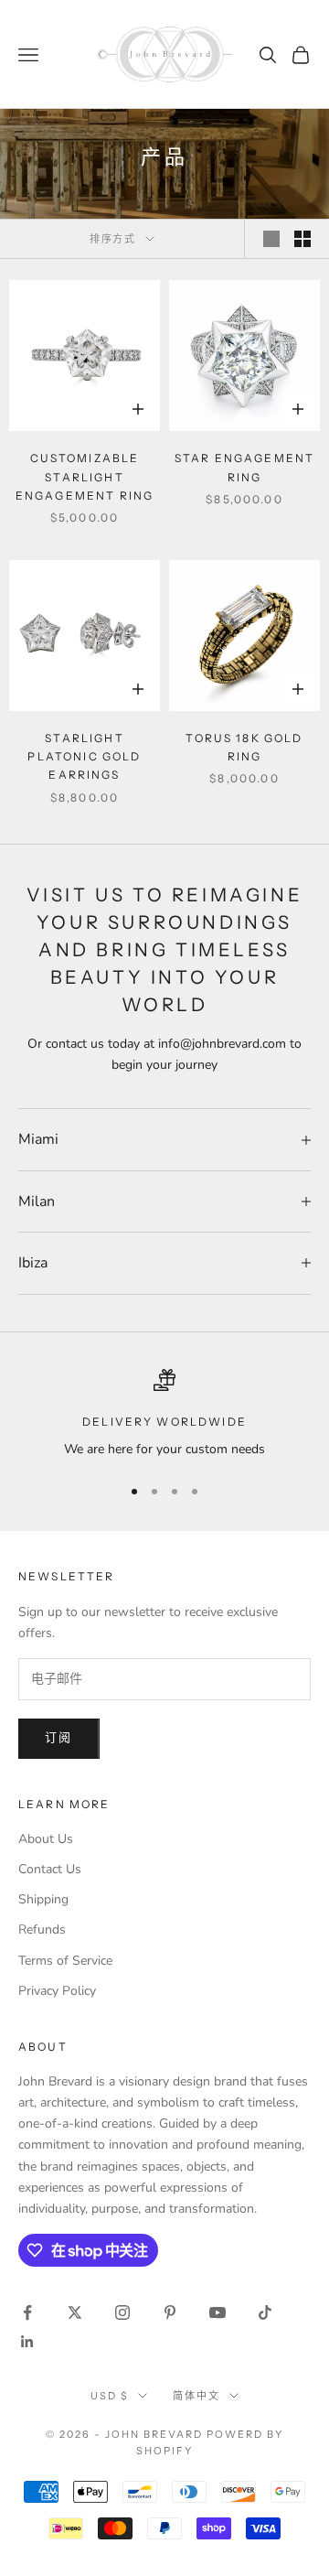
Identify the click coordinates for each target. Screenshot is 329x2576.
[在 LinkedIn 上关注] (27, 2342)
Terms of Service (65, 1961)
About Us (46, 1839)
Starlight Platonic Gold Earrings (84, 757)
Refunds (42, 1929)
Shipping (43, 1899)
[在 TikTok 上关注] (265, 2312)
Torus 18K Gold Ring (244, 747)
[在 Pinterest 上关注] (170, 2312)
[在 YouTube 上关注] (218, 2312)
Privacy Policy (57, 1991)
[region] (164, 1414)
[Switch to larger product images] (271, 239)
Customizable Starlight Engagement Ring (85, 477)
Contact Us (50, 1869)
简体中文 (196, 2396)
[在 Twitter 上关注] (75, 2312)
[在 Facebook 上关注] (27, 2312)
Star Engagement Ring (244, 467)
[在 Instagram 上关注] (122, 2312)
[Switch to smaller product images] (302, 239)
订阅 (59, 1738)
